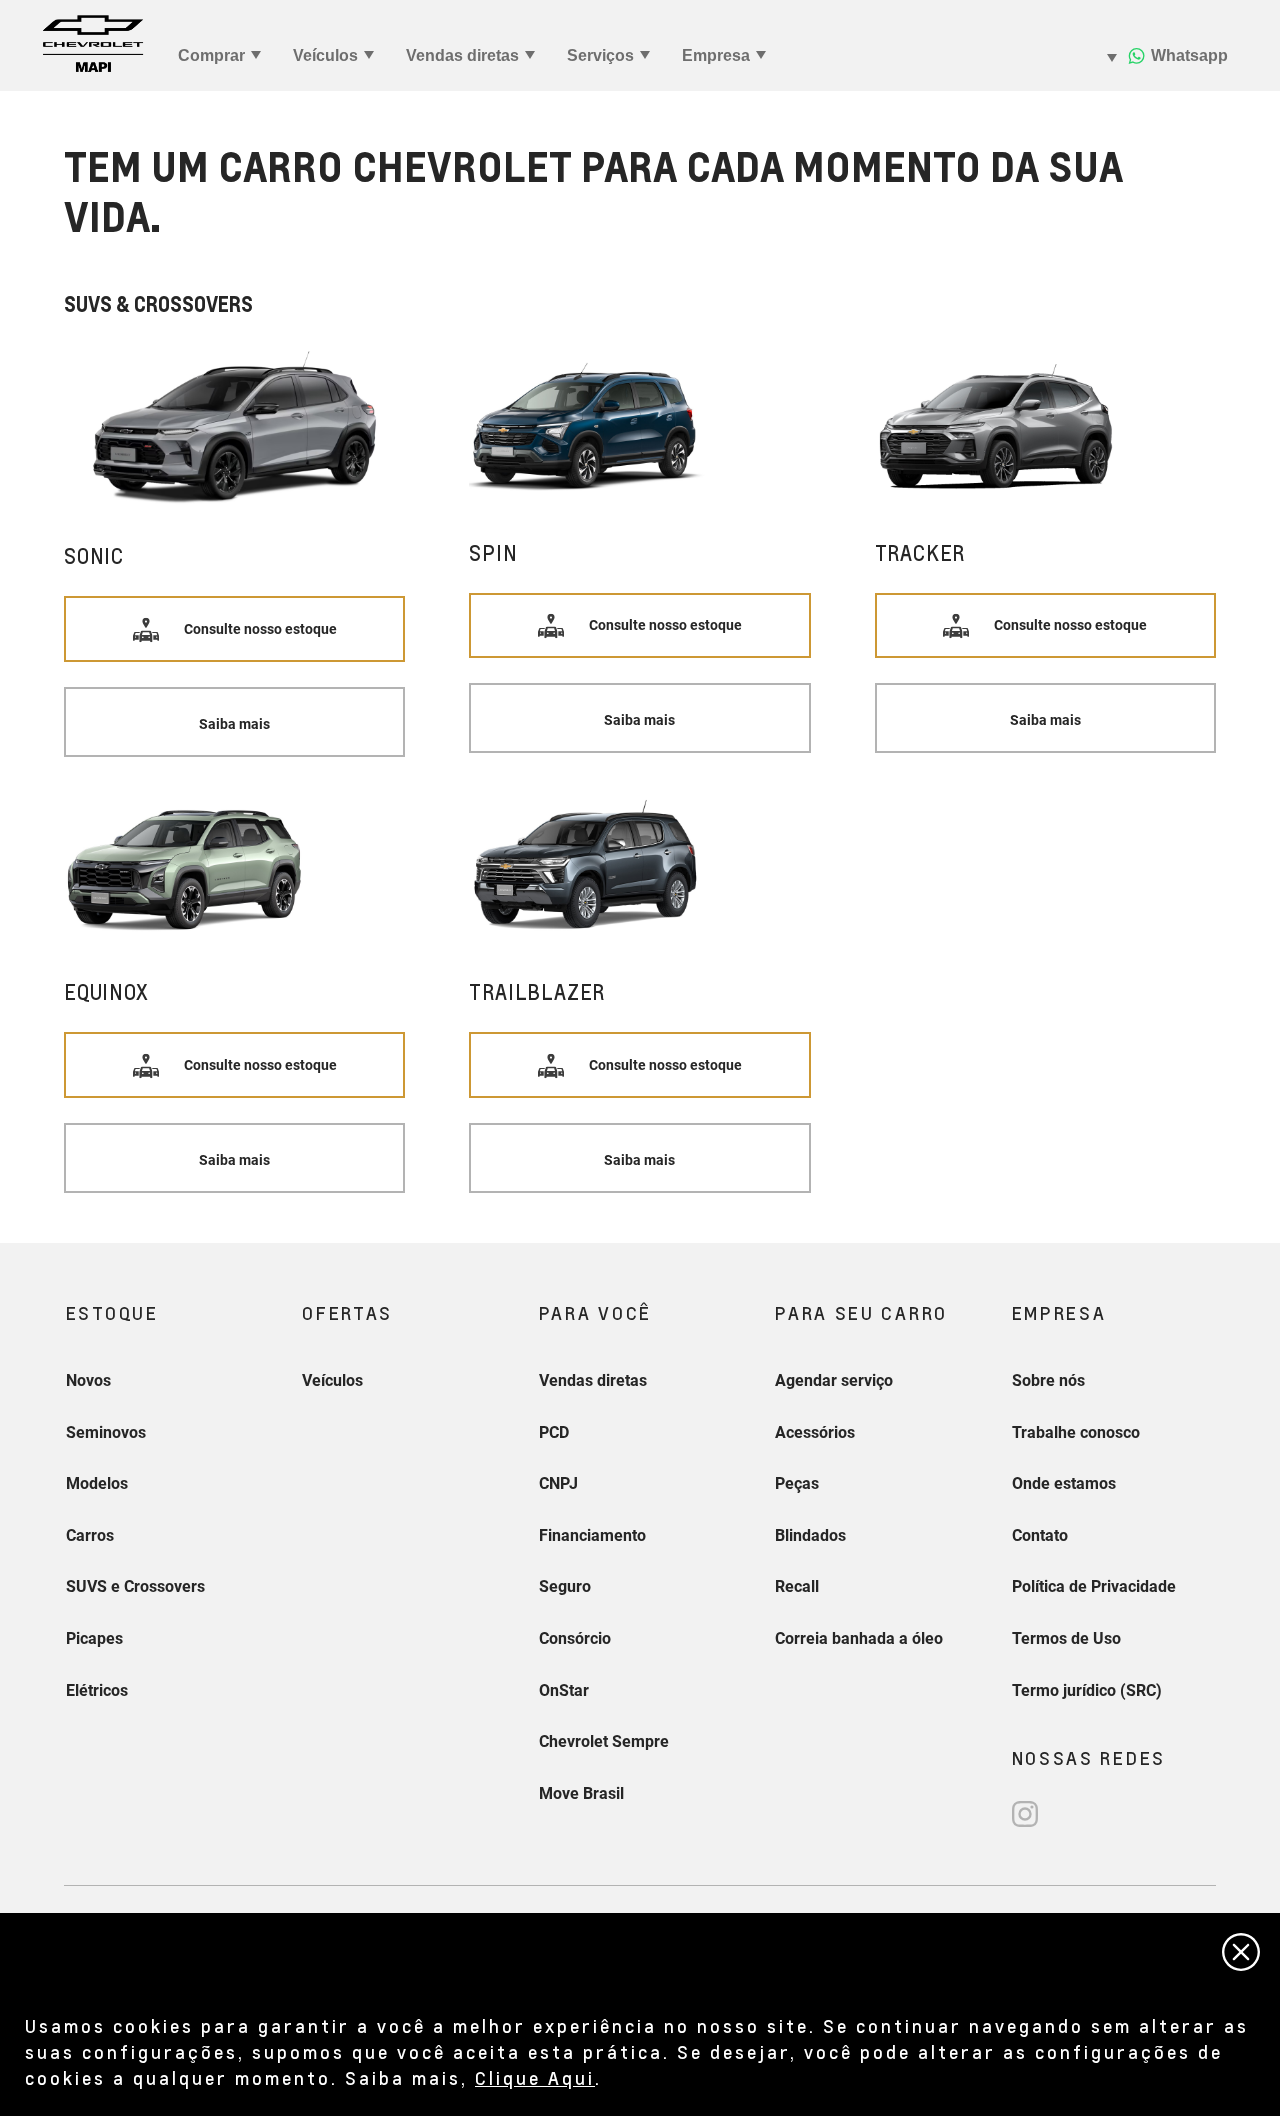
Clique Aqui (535, 2077)
